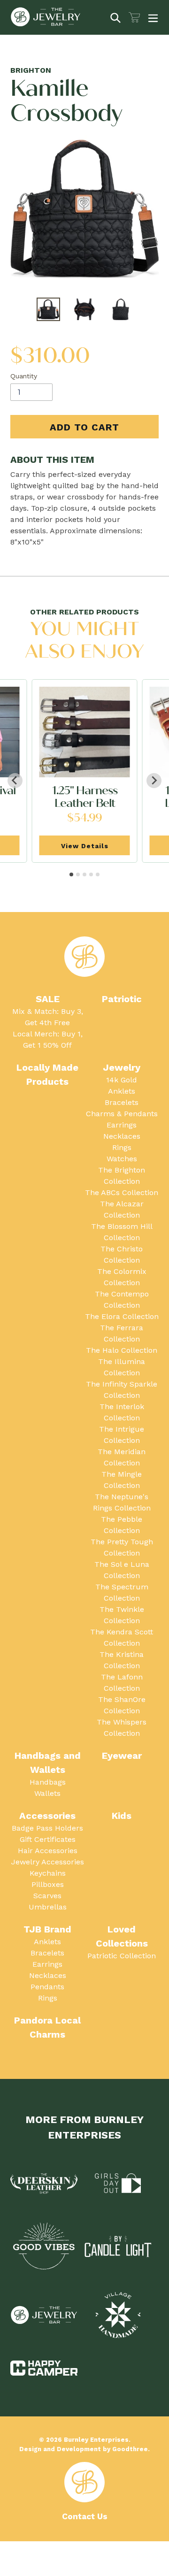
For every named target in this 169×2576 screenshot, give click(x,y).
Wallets (47, 1793)
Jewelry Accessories (48, 1862)
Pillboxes (48, 1884)
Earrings (122, 1125)
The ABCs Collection (122, 1192)
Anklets (122, 1091)
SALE (48, 999)
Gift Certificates (48, 1839)
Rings (122, 1147)
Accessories (47, 1816)
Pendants (47, 1987)
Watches (122, 1159)
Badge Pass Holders (47, 1828)
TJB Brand (47, 1929)
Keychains (48, 1873)
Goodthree (130, 2449)
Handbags (48, 1782)
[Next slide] (154, 781)
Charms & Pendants (122, 1114)
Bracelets (122, 1102)
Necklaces (122, 1136)
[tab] (71, 874)
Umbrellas (48, 1907)
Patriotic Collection (122, 1956)
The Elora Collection (122, 1316)
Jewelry (122, 1067)
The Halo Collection (122, 1350)
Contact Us (85, 2516)
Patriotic (122, 999)
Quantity (24, 376)
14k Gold (122, 1080)
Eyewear (122, 1756)
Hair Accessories (48, 1851)
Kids (122, 1816)
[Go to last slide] (15, 781)
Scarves (47, 1896)
